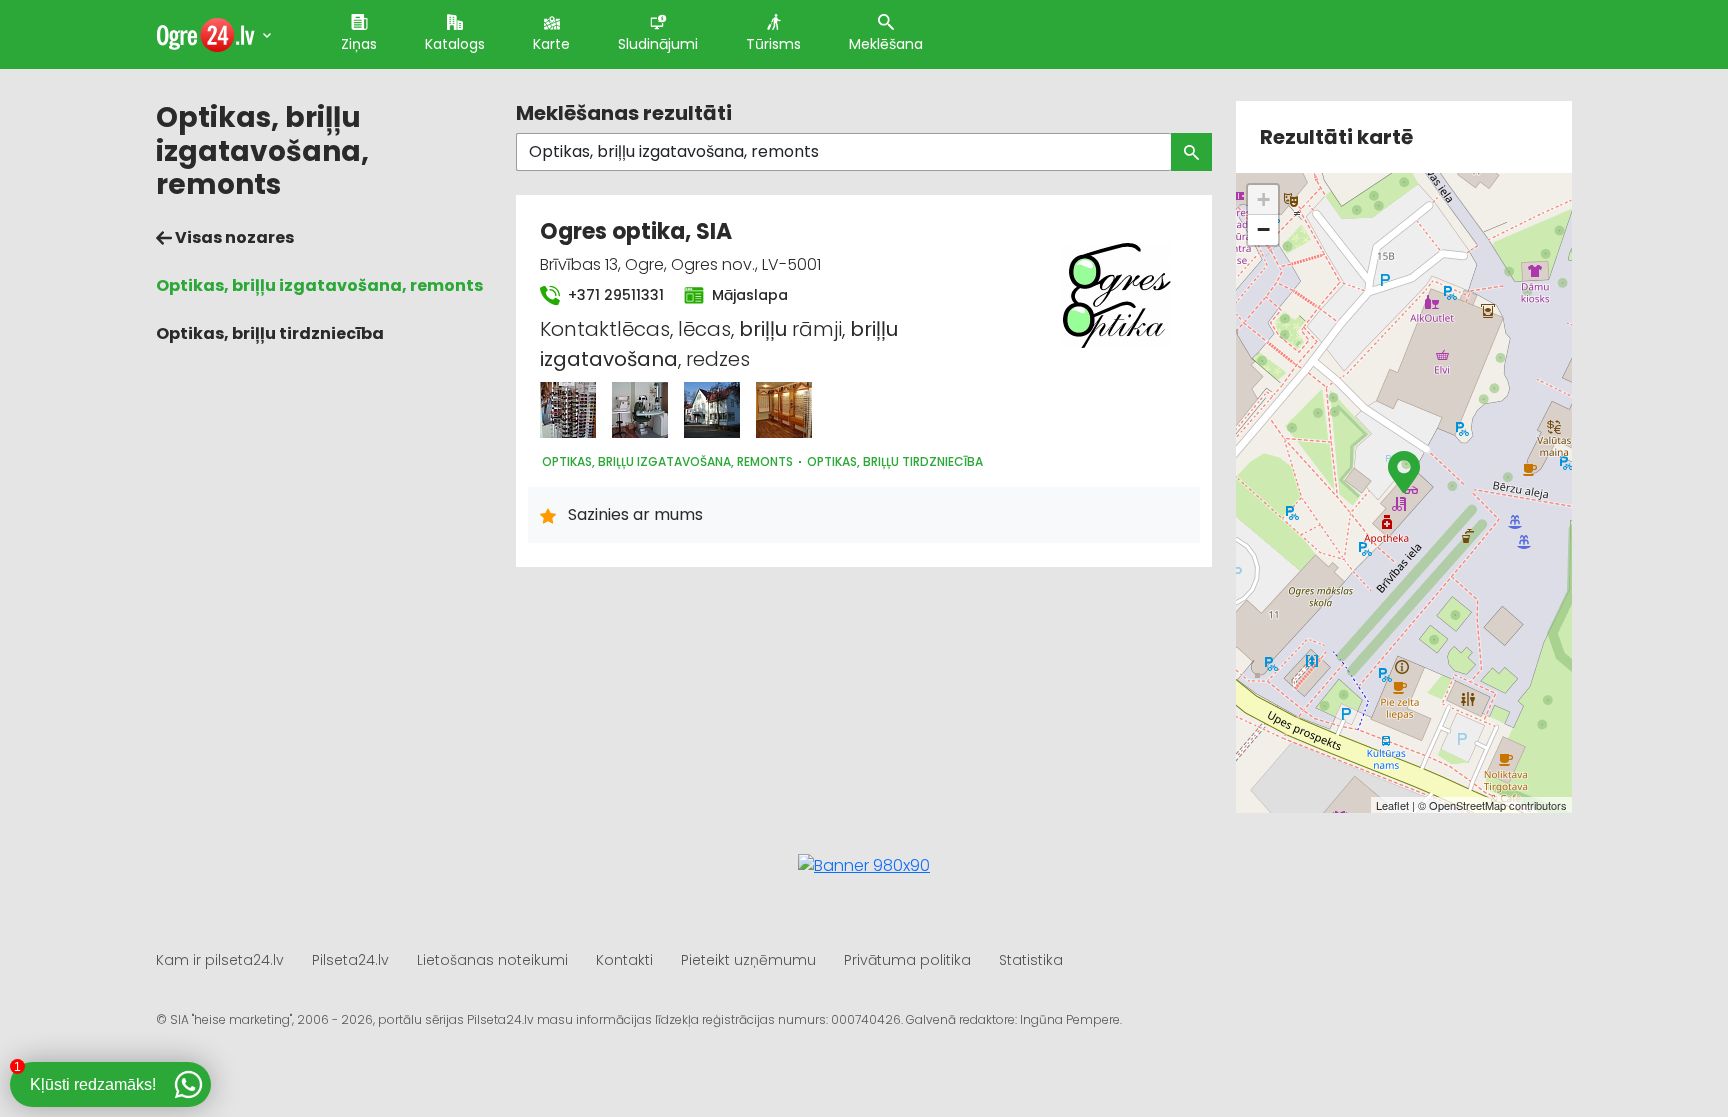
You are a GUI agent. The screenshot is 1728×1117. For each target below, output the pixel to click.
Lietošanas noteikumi (492, 960)
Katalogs (455, 44)
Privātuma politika (907, 960)
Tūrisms (773, 44)
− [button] (1263, 229)
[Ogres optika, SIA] (568, 410)
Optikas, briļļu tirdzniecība (270, 333)
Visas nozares (233, 237)
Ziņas (359, 44)
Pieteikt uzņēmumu (748, 960)
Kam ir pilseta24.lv (220, 960)
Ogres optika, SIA (636, 231)
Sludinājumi (658, 44)
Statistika (1031, 960)
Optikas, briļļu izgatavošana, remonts (319, 285)
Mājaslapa (748, 295)
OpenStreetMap (1467, 805)
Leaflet (1392, 805)
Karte (551, 44)
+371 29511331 (614, 295)
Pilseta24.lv (350, 960)
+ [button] (1263, 199)
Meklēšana (886, 44)
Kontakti (624, 960)
